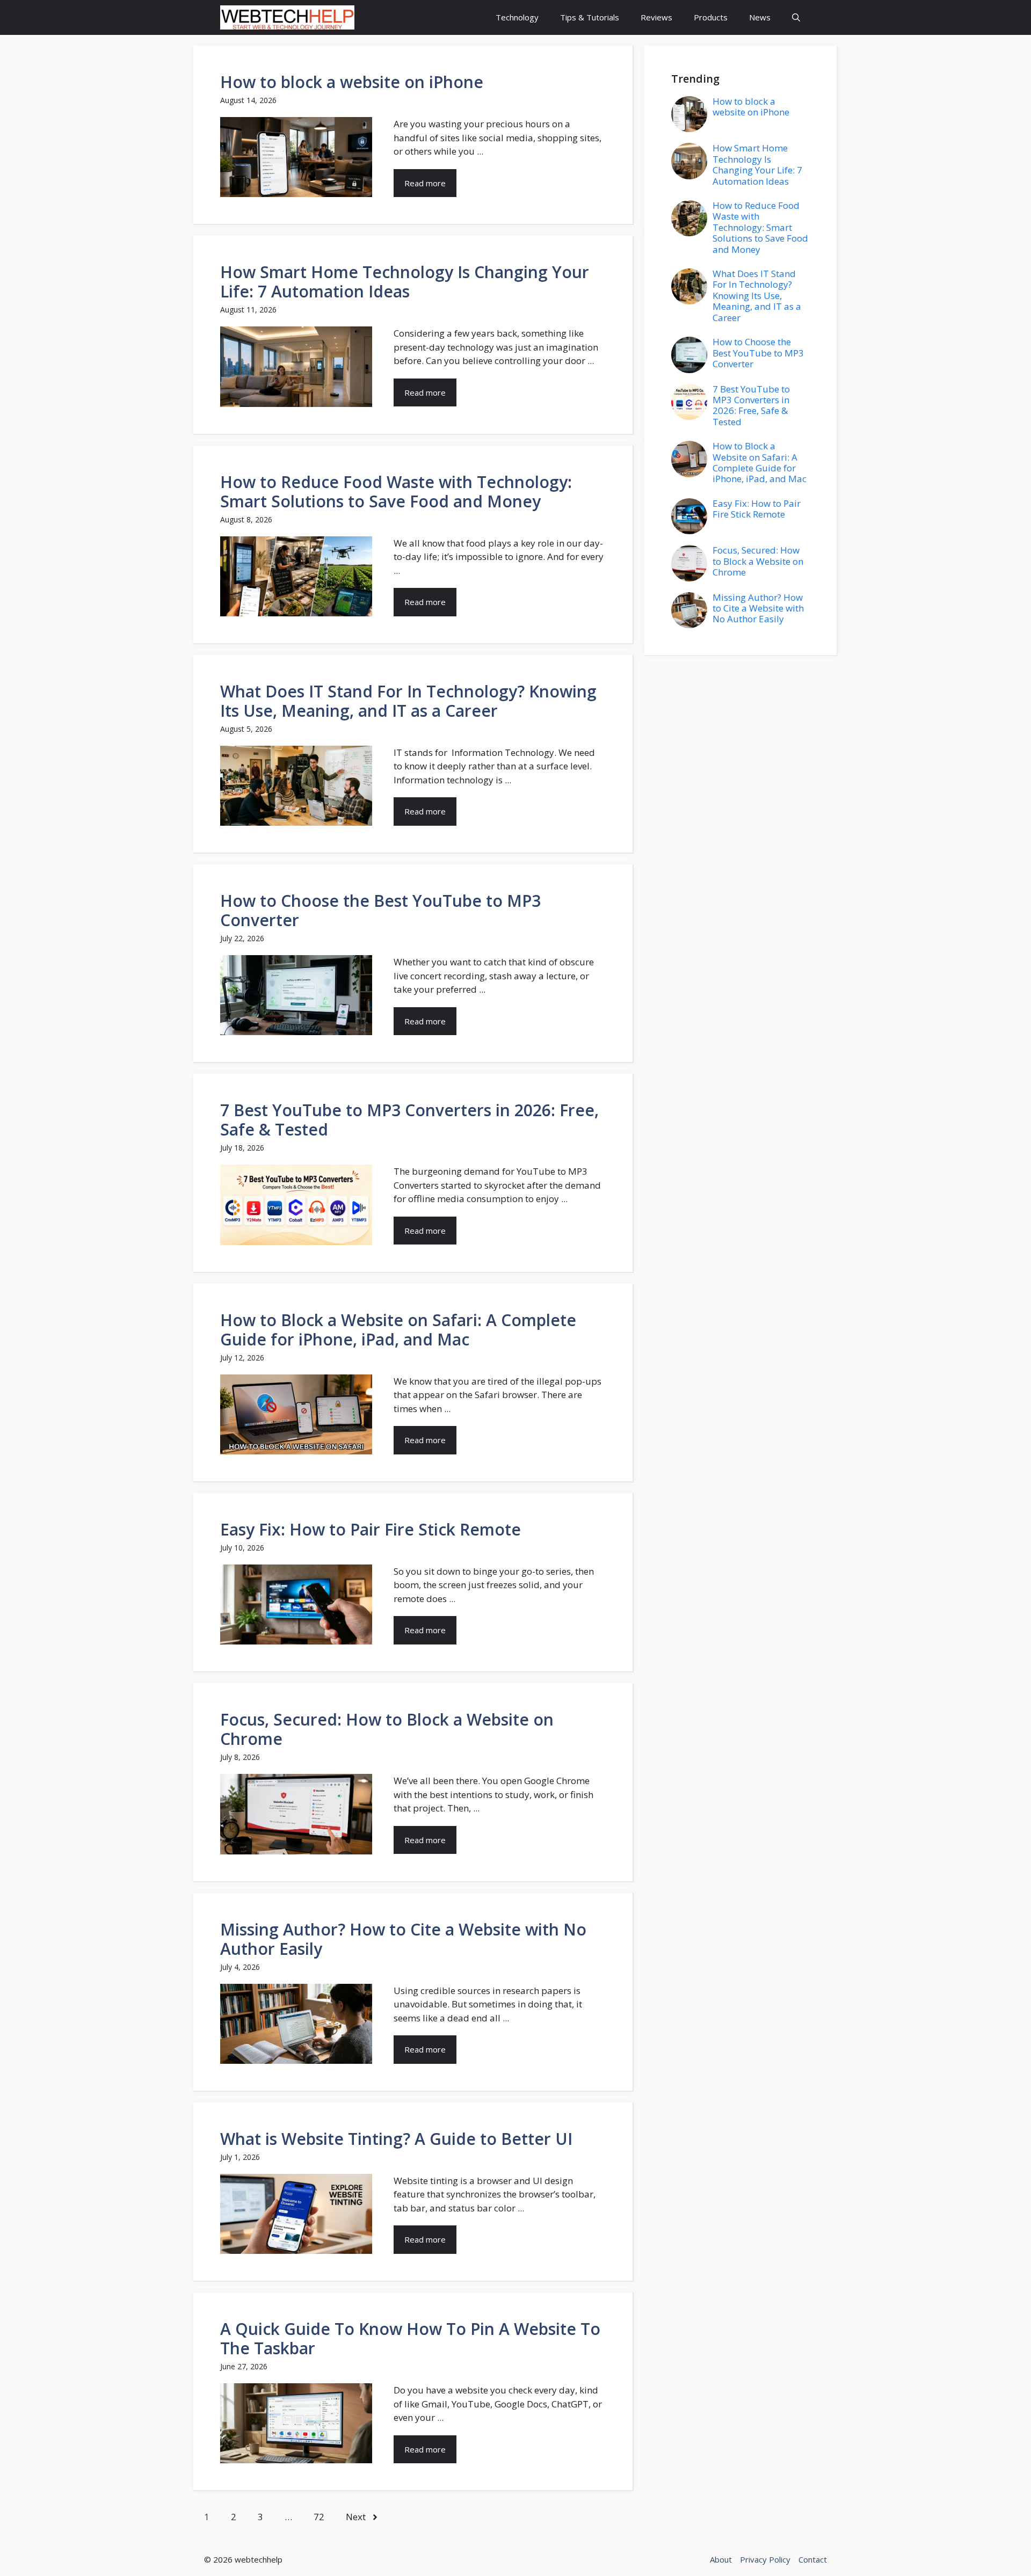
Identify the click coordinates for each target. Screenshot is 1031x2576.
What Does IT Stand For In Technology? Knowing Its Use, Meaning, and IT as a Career (408, 701)
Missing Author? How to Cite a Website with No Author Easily (403, 1939)
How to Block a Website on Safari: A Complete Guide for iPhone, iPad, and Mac (398, 1330)
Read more (425, 183)
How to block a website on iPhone (352, 82)
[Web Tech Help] (287, 17)
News (760, 17)
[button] (796, 17)
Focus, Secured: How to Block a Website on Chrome (387, 1729)
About (721, 2559)
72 (319, 2517)
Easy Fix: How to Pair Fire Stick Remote (371, 1529)
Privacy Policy (765, 2559)
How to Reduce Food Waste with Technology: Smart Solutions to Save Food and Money (396, 492)
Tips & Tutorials (590, 17)
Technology (517, 17)
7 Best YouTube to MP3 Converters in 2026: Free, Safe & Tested (409, 1120)
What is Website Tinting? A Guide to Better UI (396, 2139)
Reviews (656, 17)
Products (711, 17)
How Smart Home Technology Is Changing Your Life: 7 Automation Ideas (405, 282)
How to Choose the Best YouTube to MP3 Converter (380, 910)
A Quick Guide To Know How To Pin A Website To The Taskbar (410, 2338)
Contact (813, 2559)
